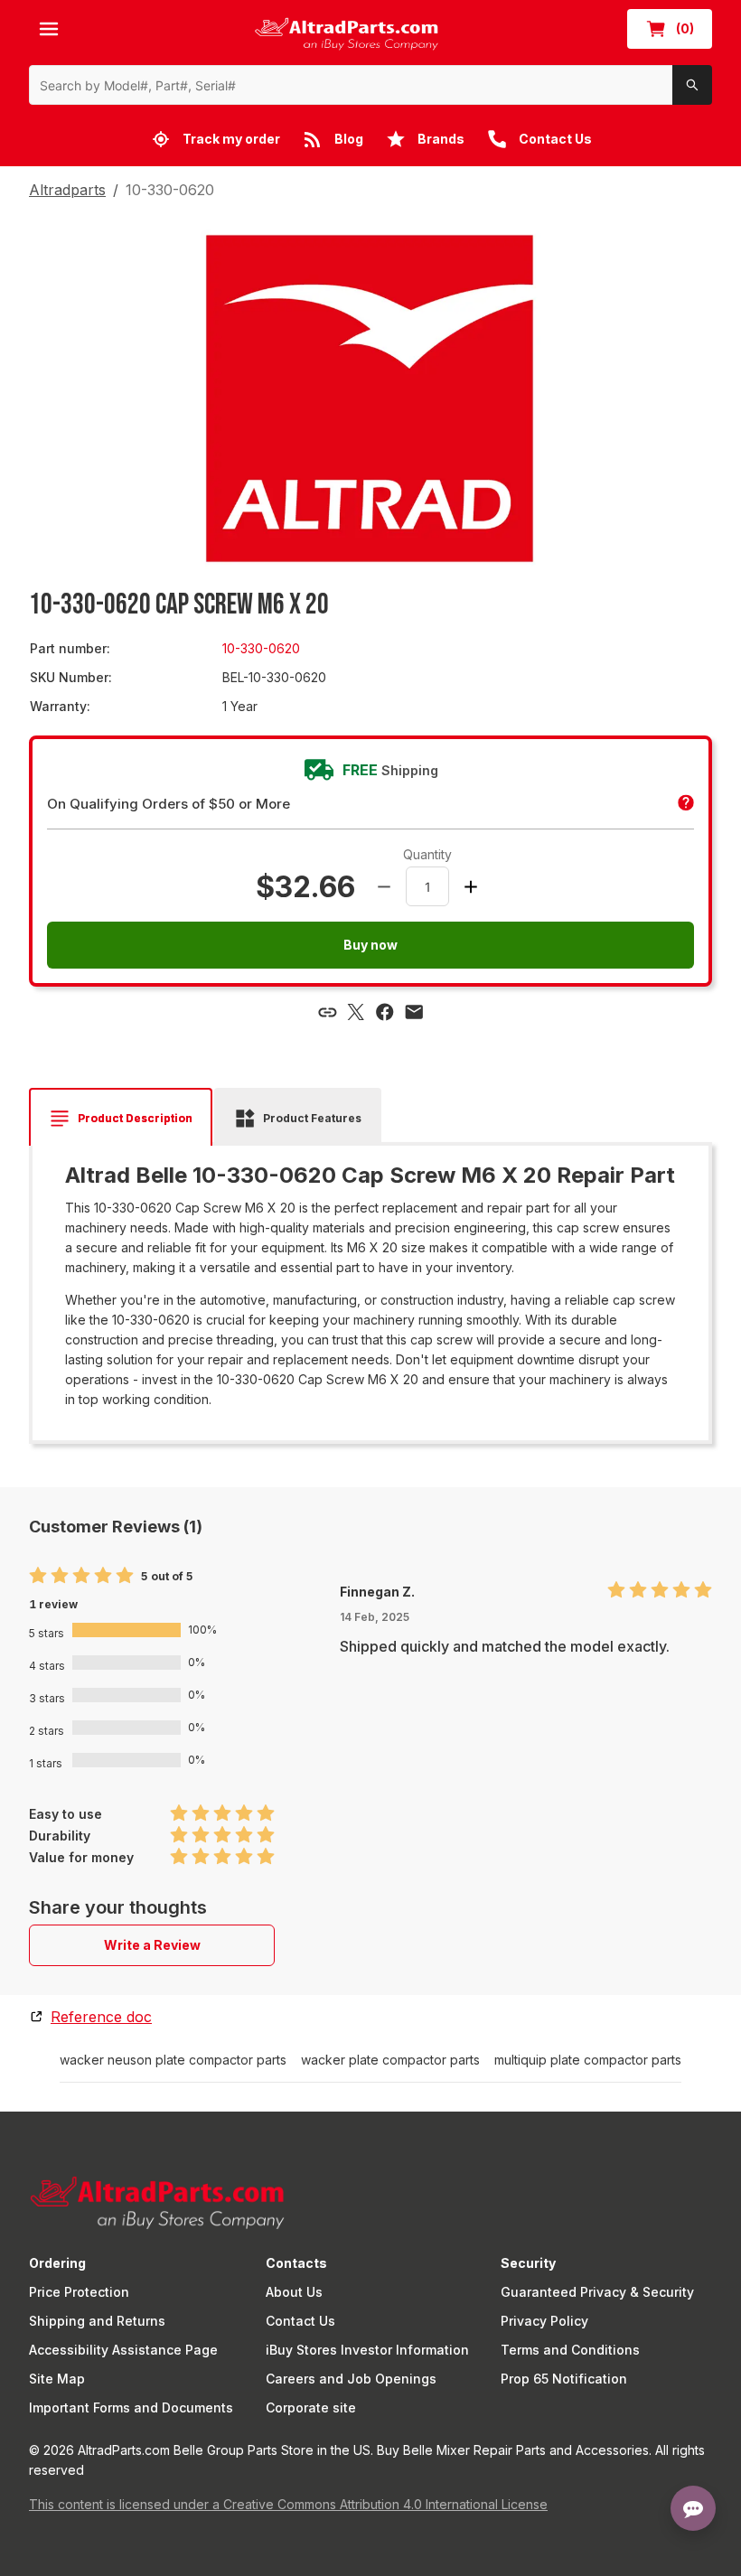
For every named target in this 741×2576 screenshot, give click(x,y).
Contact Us (300, 2321)
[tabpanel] (370, 1287)
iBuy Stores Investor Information (367, 2350)
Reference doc (101, 2017)
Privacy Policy (544, 2321)
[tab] (121, 1119)
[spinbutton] (427, 886)
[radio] (38, 1576)
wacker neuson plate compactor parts (173, 2060)
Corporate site (311, 2407)
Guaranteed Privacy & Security (597, 2292)
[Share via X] (356, 1012)
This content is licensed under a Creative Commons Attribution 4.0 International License (288, 2504)
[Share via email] (414, 1012)
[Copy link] (327, 1012)
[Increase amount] (471, 886)
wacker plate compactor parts (390, 2060)
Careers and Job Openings (351, 2379)
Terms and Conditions (570, 2350)
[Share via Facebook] (385, 1012)
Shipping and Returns (97, 2321)
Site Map (57, 2379)
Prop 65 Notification (564, 2379)
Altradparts (67, 190)
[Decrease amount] (384, 886)
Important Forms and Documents (131, 2407)
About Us (294, 2292)
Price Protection (79, 2292)
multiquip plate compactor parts (588, 2060)
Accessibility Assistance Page (123, 2350)
